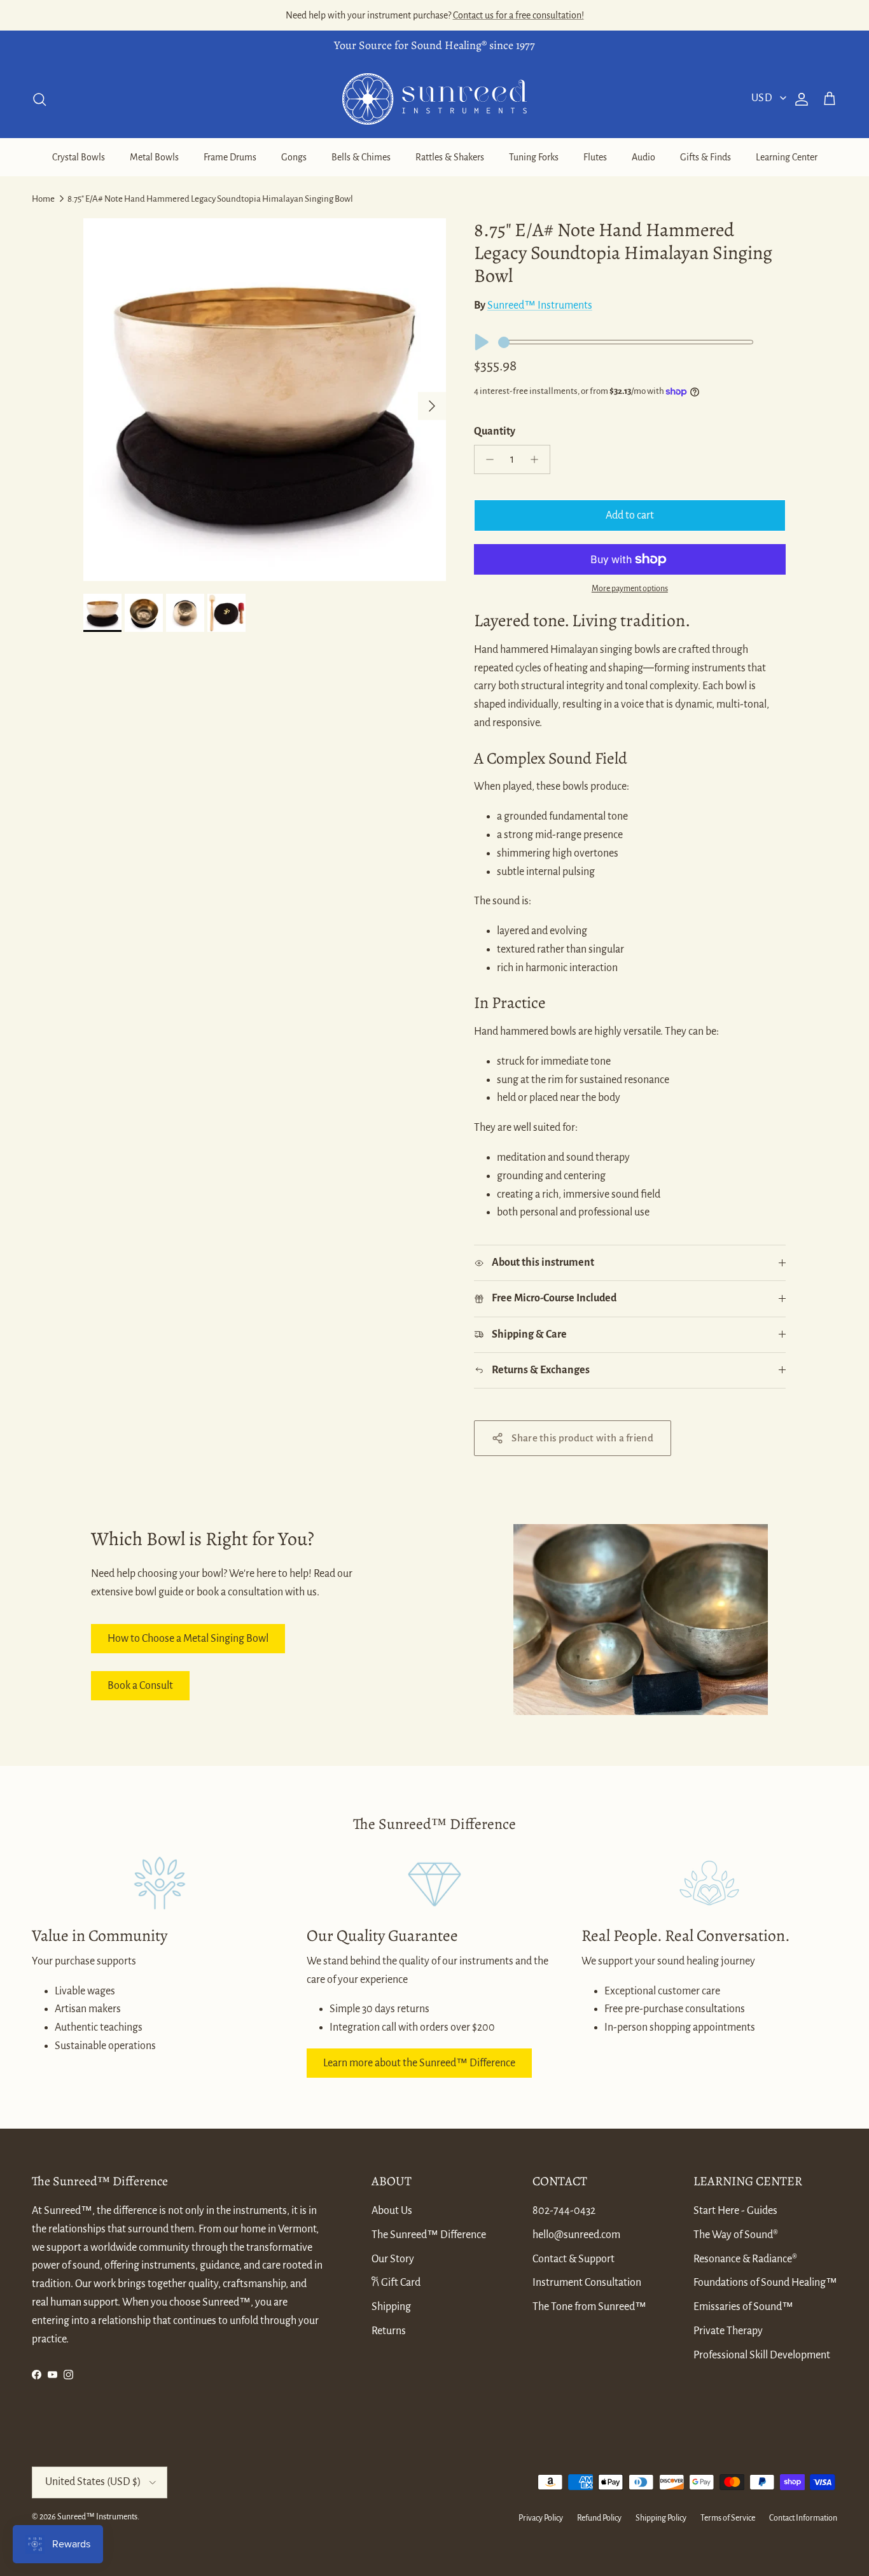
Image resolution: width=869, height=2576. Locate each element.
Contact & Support (574, 2259)
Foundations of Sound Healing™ (765, 2283)
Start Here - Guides (735, 2211)
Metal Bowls (154, 157)
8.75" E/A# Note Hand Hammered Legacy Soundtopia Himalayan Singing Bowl (210, 199)
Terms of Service (728, 2518)
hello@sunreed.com (576, 2235)
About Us (392, 2211)
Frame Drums (230, 157)
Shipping (391, 2307)
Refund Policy (599, 2518)
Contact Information (803, 2518)
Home (43, 199)
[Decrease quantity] (486, 459)
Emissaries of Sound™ (743, 2307)
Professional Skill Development (762, 2355)
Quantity (495, 431)
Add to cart (630, 515)
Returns (389, 2331)
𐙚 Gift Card (396, 2283)
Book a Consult (140, 1686)
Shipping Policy (661, 2518)
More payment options (630, 589)
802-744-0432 (564, 2211)
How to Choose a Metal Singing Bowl (188, 1639)
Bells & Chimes (361, 157)
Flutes (595, 157)
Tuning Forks (534, 157)
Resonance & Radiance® (745, 2259)
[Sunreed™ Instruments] (434, 99)
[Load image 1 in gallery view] (265, 400)
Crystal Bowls (79, 157)
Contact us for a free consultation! (518, 15)
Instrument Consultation (587, 2283)
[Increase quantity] (538, 459)
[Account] (799, 99)
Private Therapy (728, 2331)
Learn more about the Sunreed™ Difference (419, 2063)
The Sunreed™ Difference (429, 2235)
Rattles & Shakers (450, 157)
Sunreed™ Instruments (540, 305)
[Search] (39, 99)
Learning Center (787, 157)
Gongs (294, 157)
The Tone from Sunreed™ (589, 2307)
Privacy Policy (541, 2518)
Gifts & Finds (706, 157)
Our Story (393, 2259)
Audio (643, 157)
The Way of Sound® (736, 2235)
